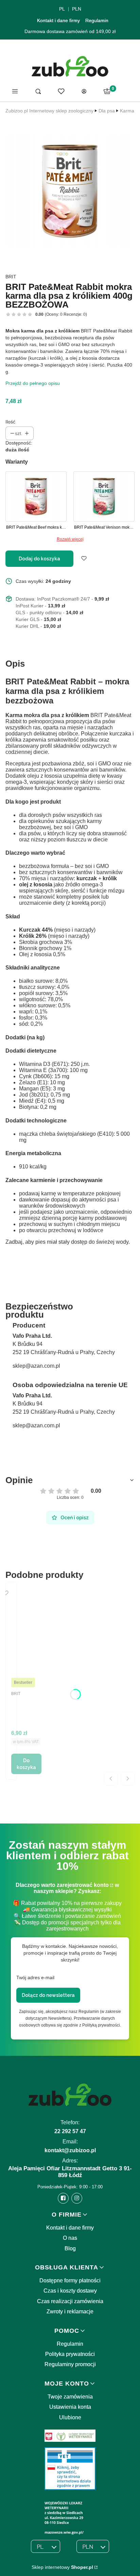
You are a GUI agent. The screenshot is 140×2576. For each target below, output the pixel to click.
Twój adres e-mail (35, 1977)
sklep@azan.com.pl (36, 1366)
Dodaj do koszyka (39, 559)
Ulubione (70, 2417)
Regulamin (97, 20)
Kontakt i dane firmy (58, 20)
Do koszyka (26, 1764)
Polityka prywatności (70, 2354)
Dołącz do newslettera (48, 1995)
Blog (70, 2248)
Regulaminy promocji (70, 2364)
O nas (70, 2238)
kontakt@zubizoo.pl (70, 2150)
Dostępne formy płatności (70, 2280)
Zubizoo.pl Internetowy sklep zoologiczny (49, 111)
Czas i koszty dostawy (70, 2291)
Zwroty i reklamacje (70, 2311)
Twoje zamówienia (70, 2397)
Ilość (10, 422)
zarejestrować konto (83, 1885)
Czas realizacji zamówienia (70, 2301)
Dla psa (107, 111)
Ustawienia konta (70, 2407)
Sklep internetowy (62, 2567)
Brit (11, 277)
